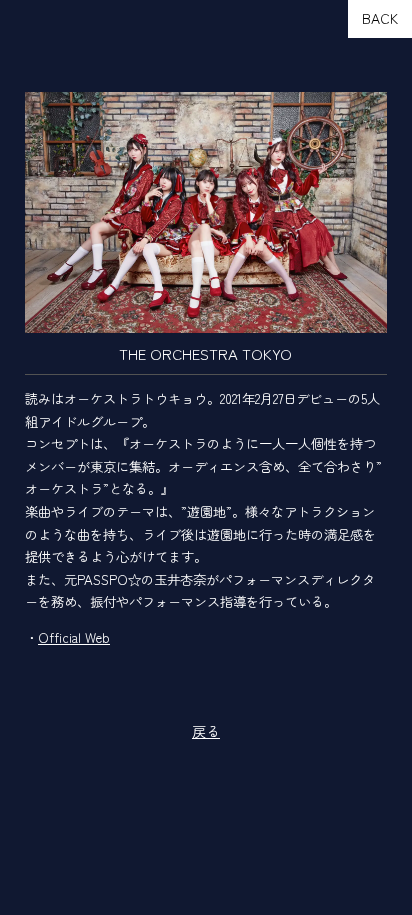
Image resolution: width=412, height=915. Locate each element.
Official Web (74, 637)
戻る (206, 731)
